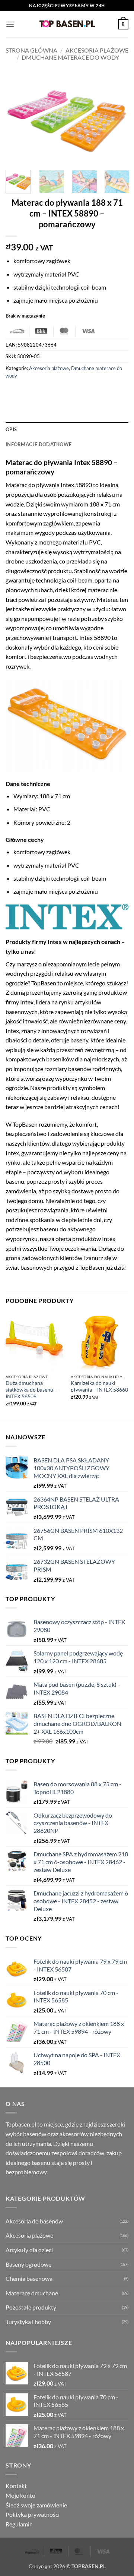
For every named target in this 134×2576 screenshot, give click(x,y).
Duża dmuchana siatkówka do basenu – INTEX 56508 (31, 1390)
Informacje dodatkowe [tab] (39, 444)
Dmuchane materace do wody (70, 57)
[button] (10, 24)
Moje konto (20, 2495)
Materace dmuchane (32, 2293)
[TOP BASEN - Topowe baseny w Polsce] (67, 24)
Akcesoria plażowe (97, 50)
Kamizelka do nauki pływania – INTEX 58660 (99, 1386)
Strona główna (31, 50)
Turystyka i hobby (28, 2322)
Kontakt (16, 2486)
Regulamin (19, 2524)
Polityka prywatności (33, 2514)
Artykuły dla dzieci (29, 2250)
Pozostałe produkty (31, 2307)
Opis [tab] (11, 429)
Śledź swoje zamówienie (36, 2505)
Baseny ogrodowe (28, 2264)
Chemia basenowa (29, 2278)
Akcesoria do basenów (34, 2221)
